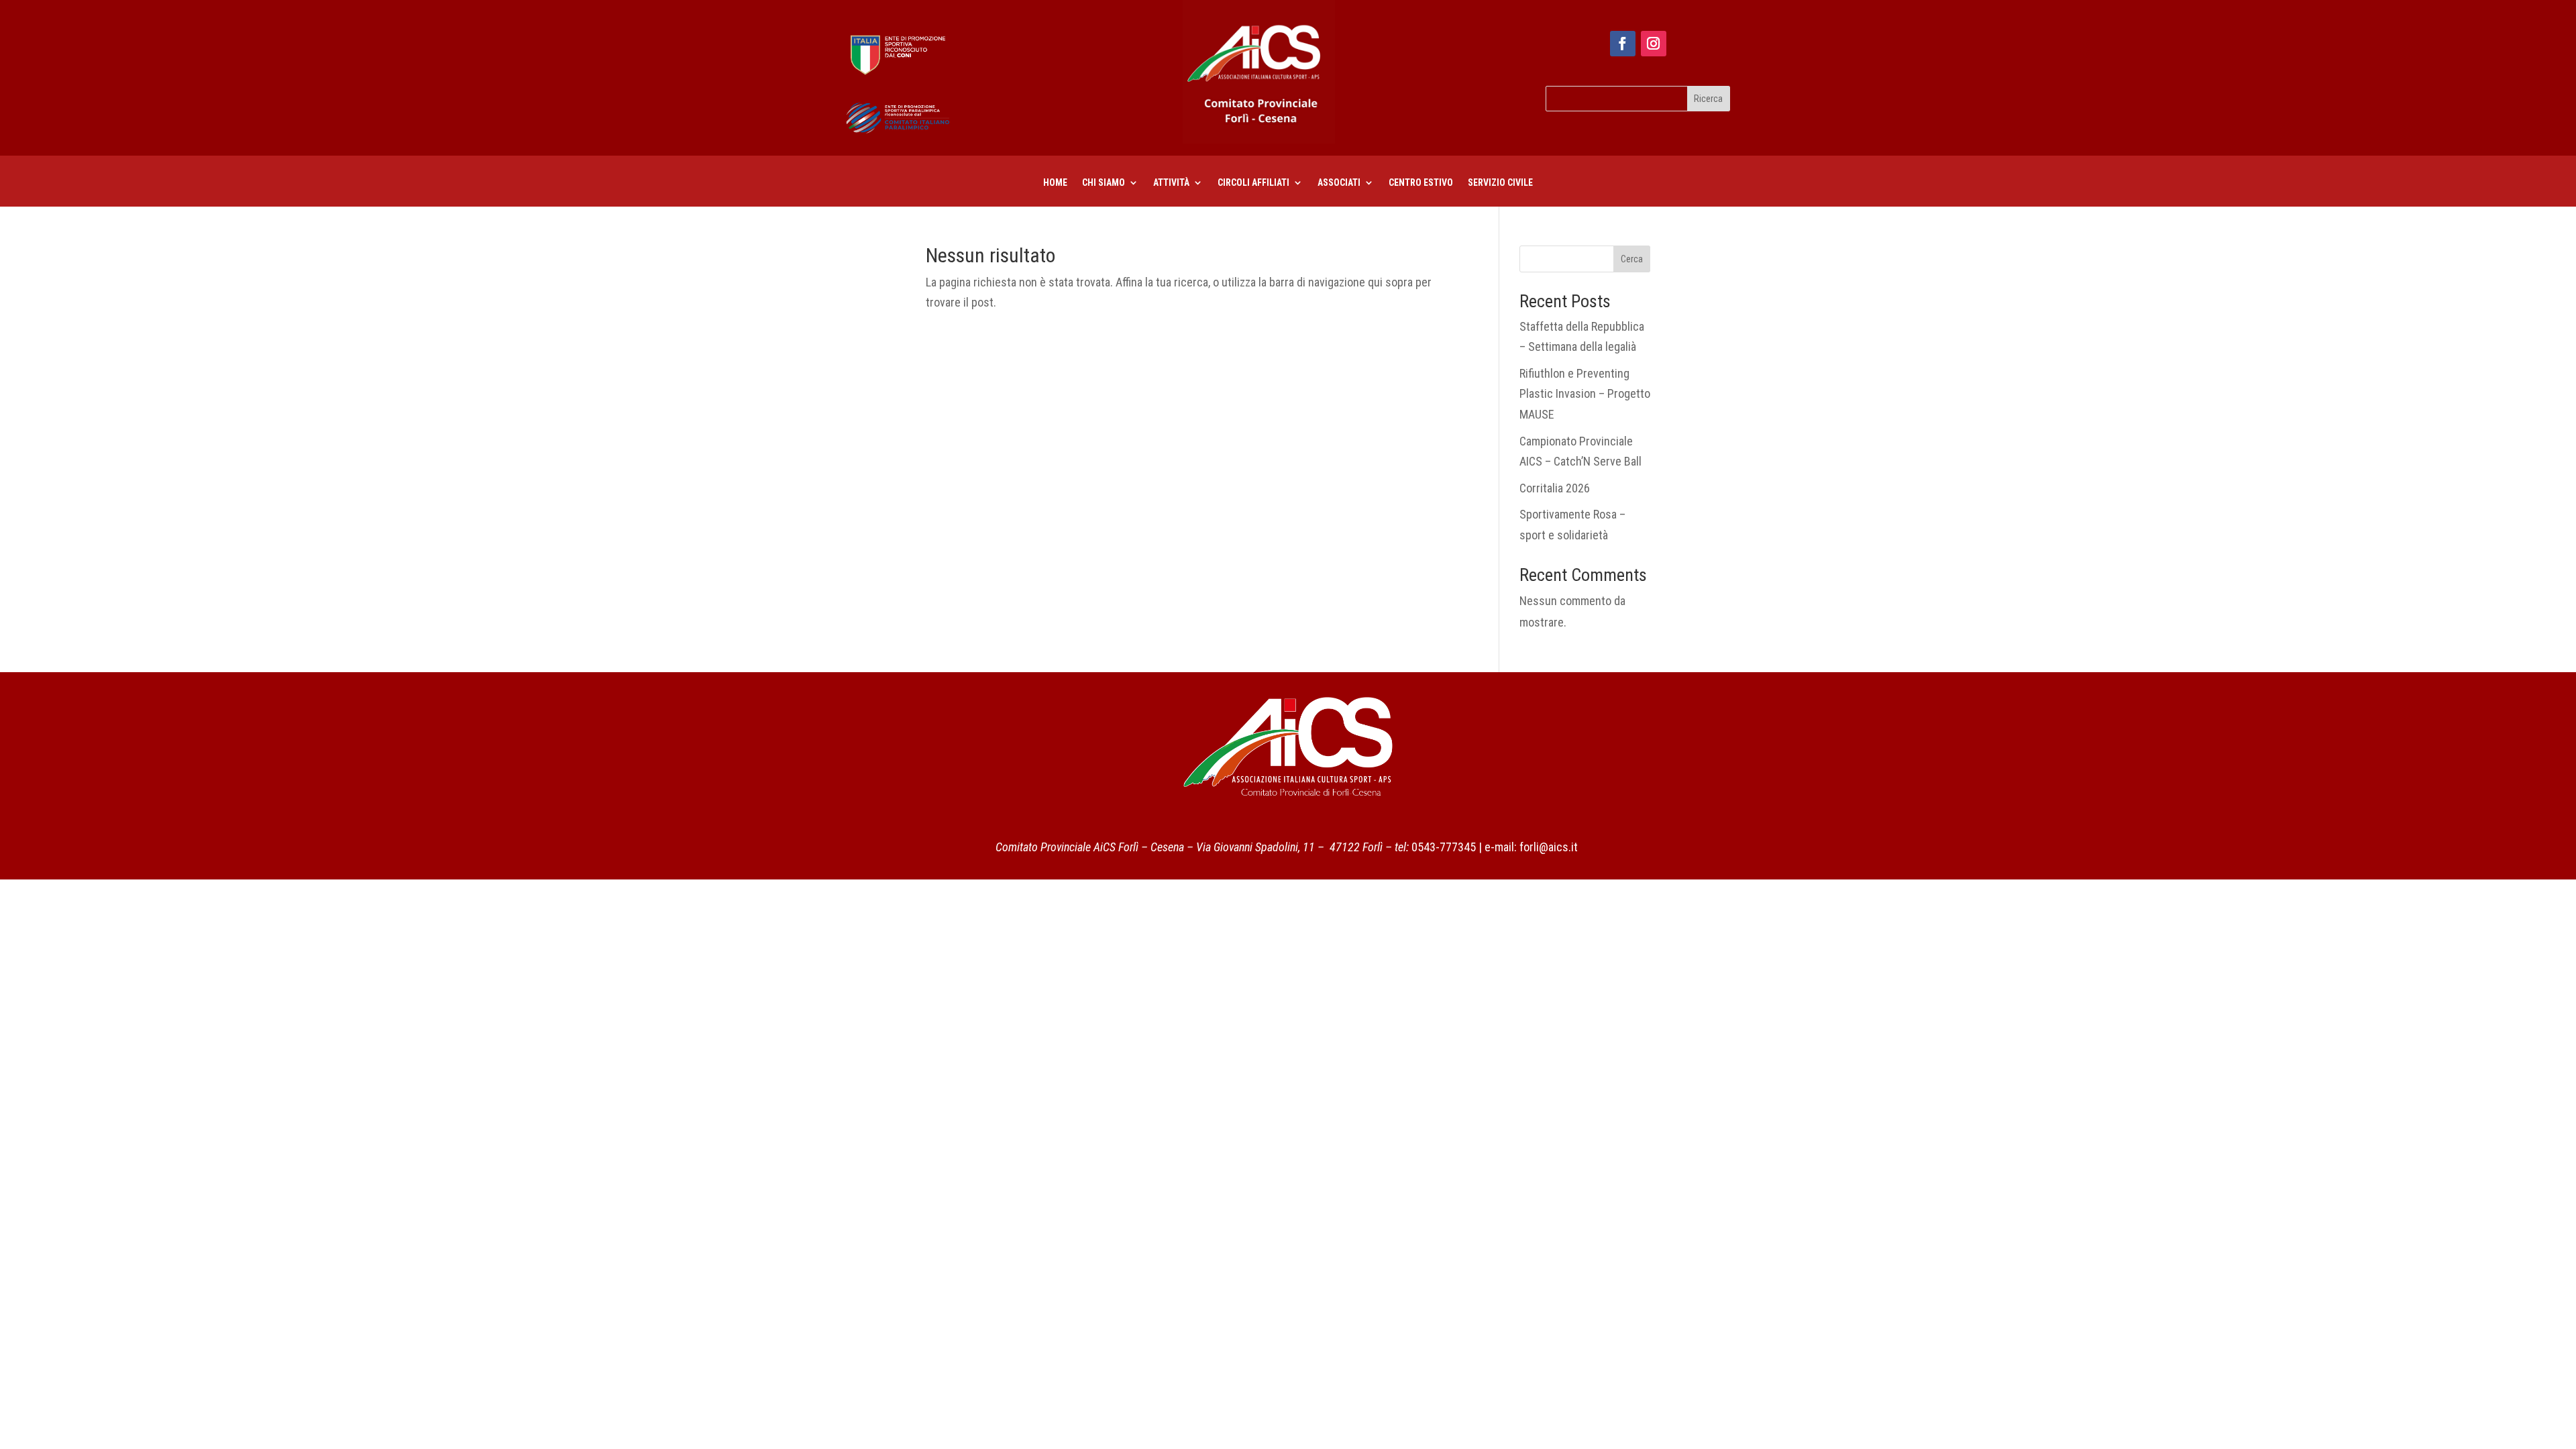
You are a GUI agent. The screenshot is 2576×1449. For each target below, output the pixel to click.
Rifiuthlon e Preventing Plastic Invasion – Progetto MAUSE (1585, 394)
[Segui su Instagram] (1654, 44)
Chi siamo (1104, 183)
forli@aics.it (1549, 847)
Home (1055, 183)
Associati (1339, 183)
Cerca (1632, 259)
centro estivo (1421, 183)
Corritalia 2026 (1555, 488)
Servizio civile (1500, 183)
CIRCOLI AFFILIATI (1253, 183)
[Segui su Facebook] (1623, 44)
